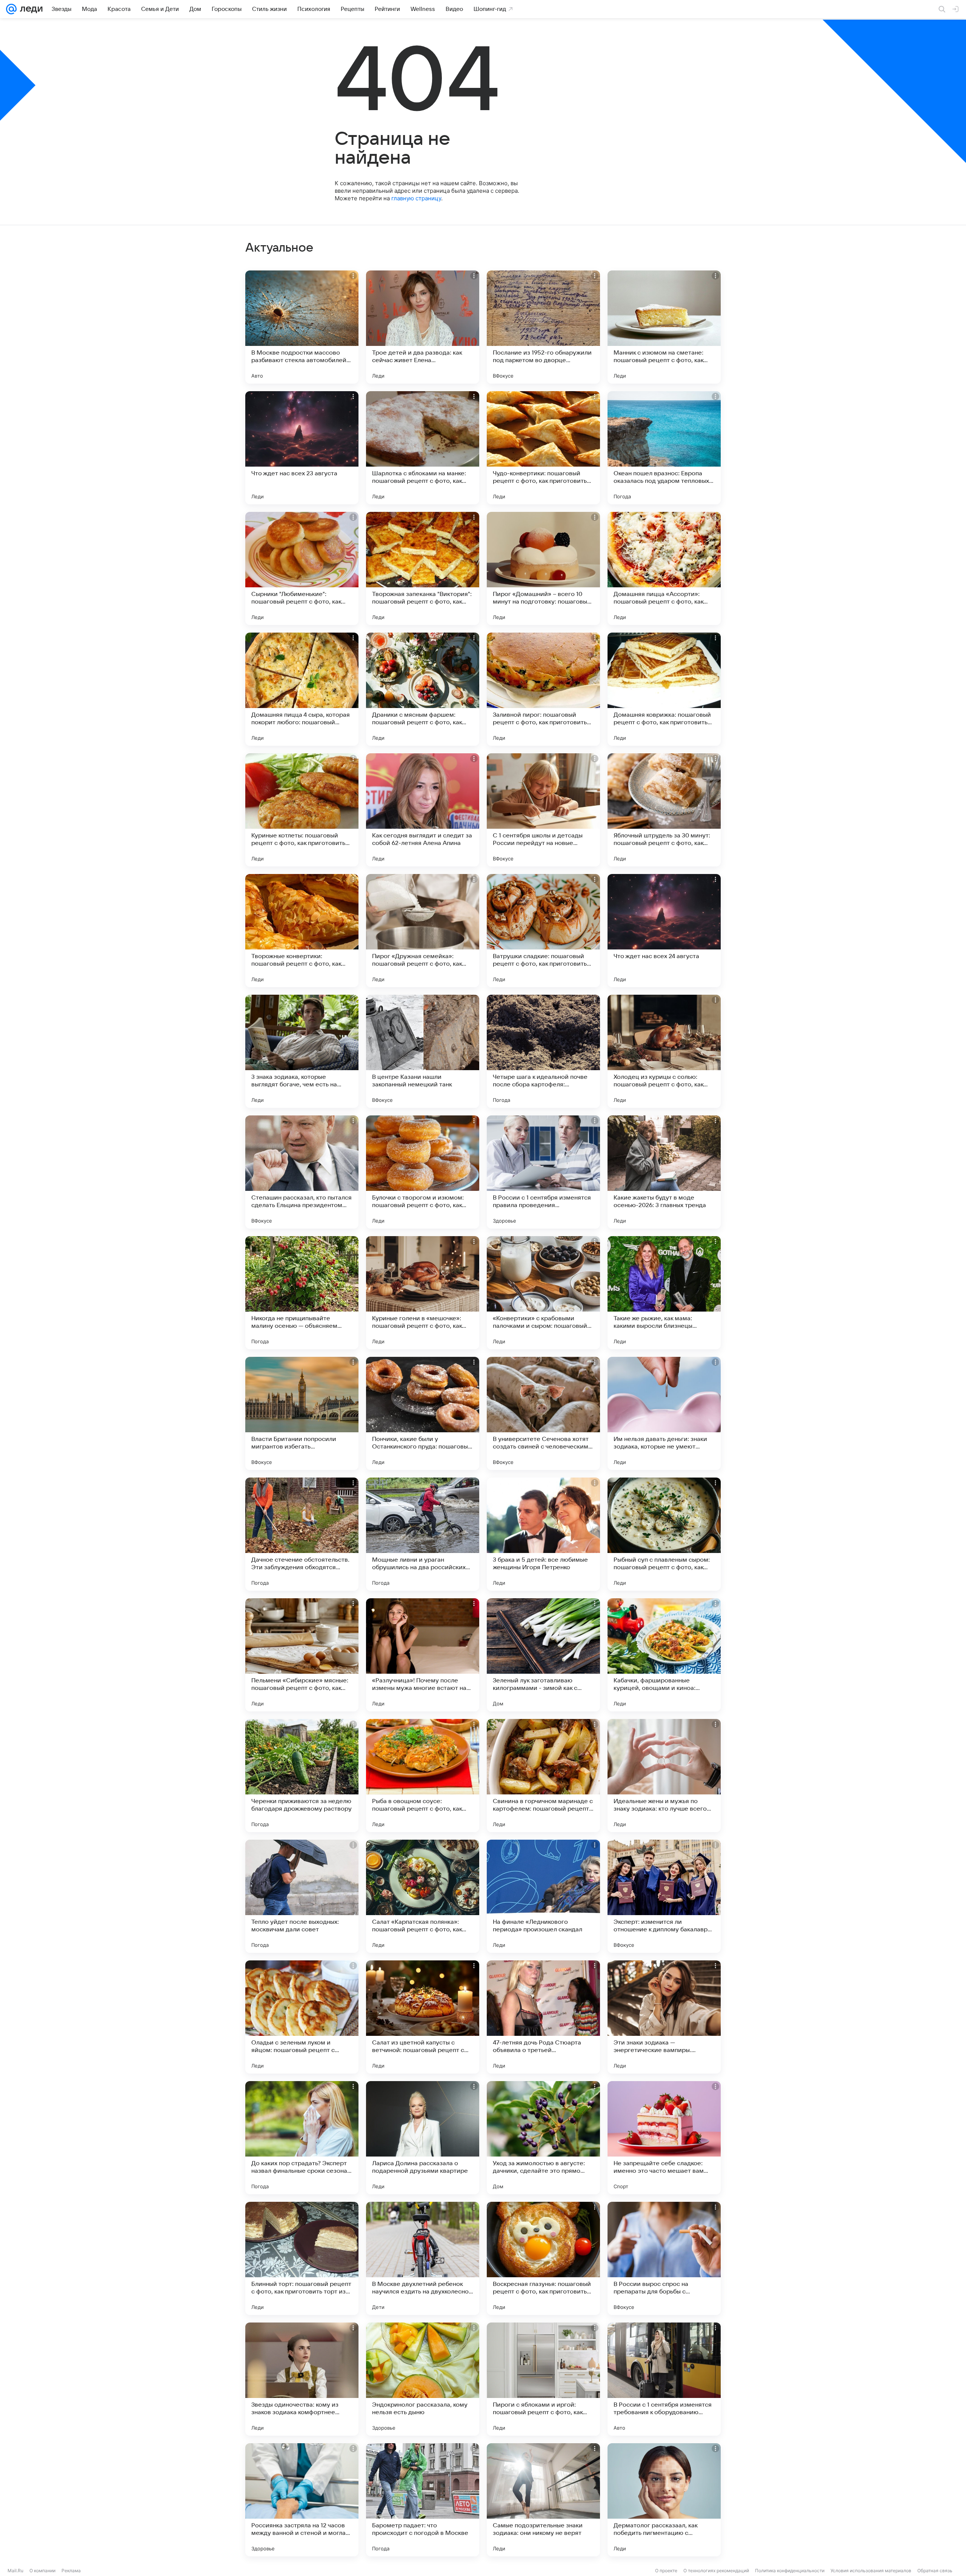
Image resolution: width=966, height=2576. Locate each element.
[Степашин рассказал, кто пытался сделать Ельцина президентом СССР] (302, 1172)
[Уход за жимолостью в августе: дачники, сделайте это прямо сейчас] (543, 2138)
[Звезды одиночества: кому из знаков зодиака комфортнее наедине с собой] (302, 2379)
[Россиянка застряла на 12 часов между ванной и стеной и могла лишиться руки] (302, 2500)
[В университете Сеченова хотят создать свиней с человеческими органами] (543, 1413)
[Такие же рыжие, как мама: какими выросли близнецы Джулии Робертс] (664, 1293)
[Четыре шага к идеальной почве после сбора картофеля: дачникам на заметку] (543, 1051)
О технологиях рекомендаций (716, 2571)
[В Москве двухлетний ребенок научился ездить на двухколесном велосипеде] (423, 2258)
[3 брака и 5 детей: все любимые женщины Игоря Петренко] (543, 1534)
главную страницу (416, 198)
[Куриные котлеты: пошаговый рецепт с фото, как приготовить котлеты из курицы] (302, 810)
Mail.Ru (15, 2571)
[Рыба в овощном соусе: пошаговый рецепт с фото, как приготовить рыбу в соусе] (423, 1776)
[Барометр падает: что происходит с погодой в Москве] (423, 2500)
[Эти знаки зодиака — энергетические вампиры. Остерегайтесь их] (664, 2017)
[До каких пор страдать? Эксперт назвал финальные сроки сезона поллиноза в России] (302, 2138)
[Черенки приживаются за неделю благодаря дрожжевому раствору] (302, 1776)
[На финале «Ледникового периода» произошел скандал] (543, 1896)
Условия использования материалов (871, 2571)
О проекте (666, 2571)
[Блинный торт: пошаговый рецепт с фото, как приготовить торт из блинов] (302, 2258)
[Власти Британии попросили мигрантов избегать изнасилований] (302, 1413)
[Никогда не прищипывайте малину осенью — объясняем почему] (302, 1293)
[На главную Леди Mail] (30, 9)
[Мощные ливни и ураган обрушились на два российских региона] (423, 1534)
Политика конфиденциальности (790, 2571)
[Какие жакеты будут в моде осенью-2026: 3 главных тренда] (664, 1172)
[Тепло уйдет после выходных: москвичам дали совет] (302, 1896)
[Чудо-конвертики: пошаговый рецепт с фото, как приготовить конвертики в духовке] (543, 448)
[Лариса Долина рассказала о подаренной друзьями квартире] (423, 2138)
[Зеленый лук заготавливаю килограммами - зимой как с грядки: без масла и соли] (543, 1655)
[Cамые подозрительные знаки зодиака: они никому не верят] (543, 2500)
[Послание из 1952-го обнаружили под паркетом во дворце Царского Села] (543, 327)
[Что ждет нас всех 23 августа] (302, 448)
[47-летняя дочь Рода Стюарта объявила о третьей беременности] (543, 2017)
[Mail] (11, 9)
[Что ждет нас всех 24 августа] (664, 931)
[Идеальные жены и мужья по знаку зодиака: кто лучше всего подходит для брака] (664, 1776)
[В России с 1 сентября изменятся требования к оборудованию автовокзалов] (664, 2379)
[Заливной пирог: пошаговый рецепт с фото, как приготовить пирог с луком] (543, 689)
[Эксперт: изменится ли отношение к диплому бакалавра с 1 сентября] (664, 1896)
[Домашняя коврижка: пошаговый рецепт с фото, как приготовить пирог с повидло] (664, 689)
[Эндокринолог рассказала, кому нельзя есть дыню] (423, 2379)
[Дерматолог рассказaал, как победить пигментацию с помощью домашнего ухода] (664, 2500)
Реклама (71, 2571)
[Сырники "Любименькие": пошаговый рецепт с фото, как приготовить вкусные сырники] (302, 568)
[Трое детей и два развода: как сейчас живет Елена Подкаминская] (423, 327)
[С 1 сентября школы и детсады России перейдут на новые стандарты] (543, 810)
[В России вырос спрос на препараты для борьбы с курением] (664, 2258)
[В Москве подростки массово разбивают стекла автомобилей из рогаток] (302, 327)
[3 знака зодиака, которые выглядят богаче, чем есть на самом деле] (302, 1051)
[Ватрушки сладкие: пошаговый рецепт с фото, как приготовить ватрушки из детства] (543, 931)
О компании (42, 2571)
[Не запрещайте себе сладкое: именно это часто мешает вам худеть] (664, 2138)
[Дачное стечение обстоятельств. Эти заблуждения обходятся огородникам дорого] (302, 1534)
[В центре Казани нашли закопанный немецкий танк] (423, 1051)
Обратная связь (935, 2571)
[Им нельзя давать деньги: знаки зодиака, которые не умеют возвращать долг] (664, 1413)
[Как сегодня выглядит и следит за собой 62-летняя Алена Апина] (423, 810)
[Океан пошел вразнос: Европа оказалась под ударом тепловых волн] (664, 448)
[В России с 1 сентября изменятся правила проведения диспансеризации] (543, 1172)
